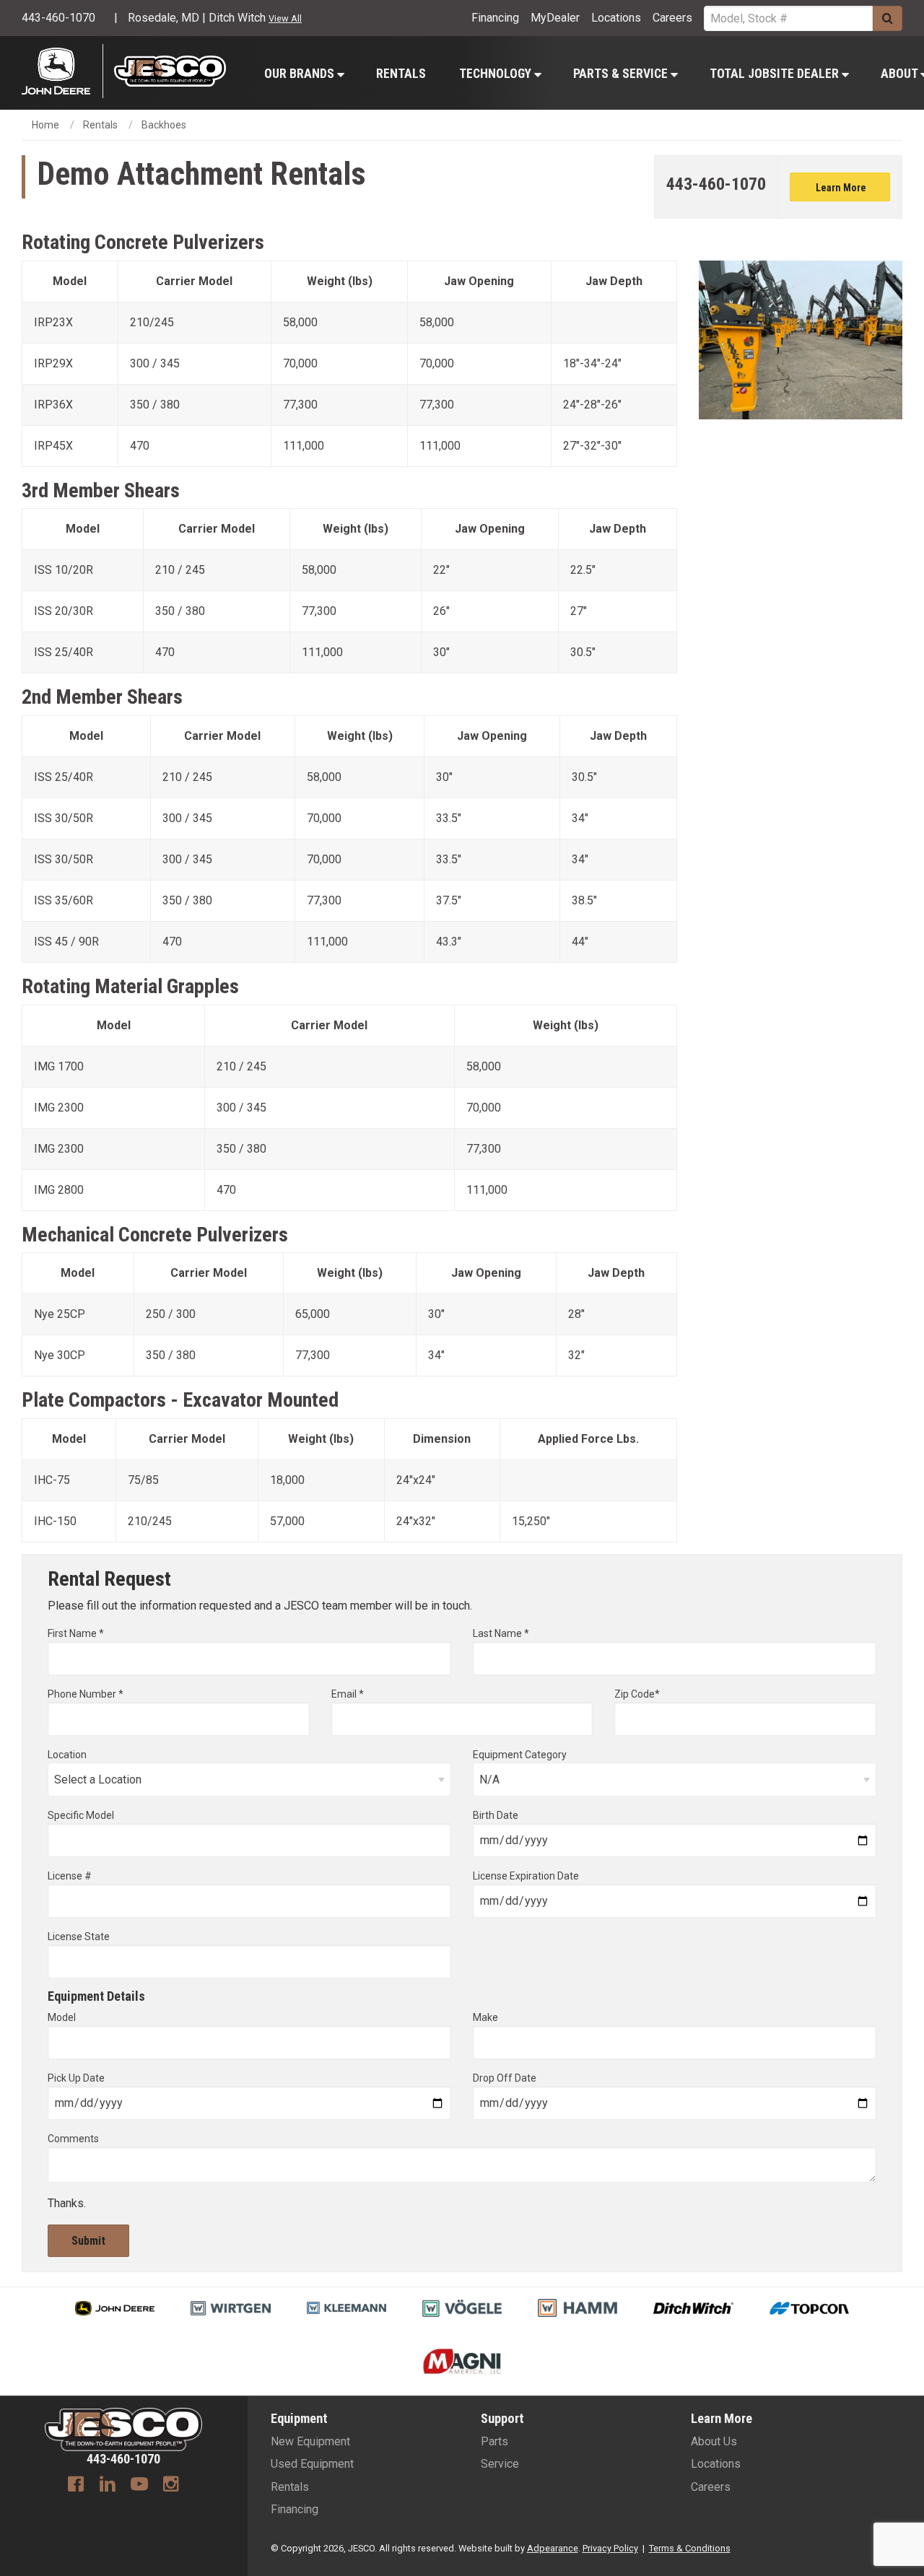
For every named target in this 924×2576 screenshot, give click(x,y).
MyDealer (555, 18)
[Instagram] (171, 2486)
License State (79, 1937)
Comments (73, 2139)
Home (45, 125)
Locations (616, 18)
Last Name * (501, 1633)
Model (62, 2017)
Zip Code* (637, 1694)
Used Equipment (312, 2464)
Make (485, 2017)
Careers (672, 18)
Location (67, 1755)
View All (285, 18)
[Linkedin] (108, 2486)
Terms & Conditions (690, 2548)
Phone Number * (86, 1694)
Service (500, 2464)
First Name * (76, 1633)
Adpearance (553, 2548)
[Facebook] (76, 2486)
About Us (714, 2441)
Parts (494, 2441)
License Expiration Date (526, 1876)
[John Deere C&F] (62, 71)
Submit (88, 2241)
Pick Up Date (76, 2078)
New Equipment (310, 2441)
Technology (497, 74)
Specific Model (81, 1815)
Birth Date (496, 1815)
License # (70, 1876)
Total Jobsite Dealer (776, 74)
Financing (495, 18)
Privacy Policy (610, 2548)
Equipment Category (520, 1755)
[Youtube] (139, 2486)
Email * (348, 1694)
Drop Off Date (505, 2078)
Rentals (401, 74)
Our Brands (301, 74)
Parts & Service (622, 74)
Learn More (840, 188)
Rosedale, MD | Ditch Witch (197, 18)
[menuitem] (304, 73)
